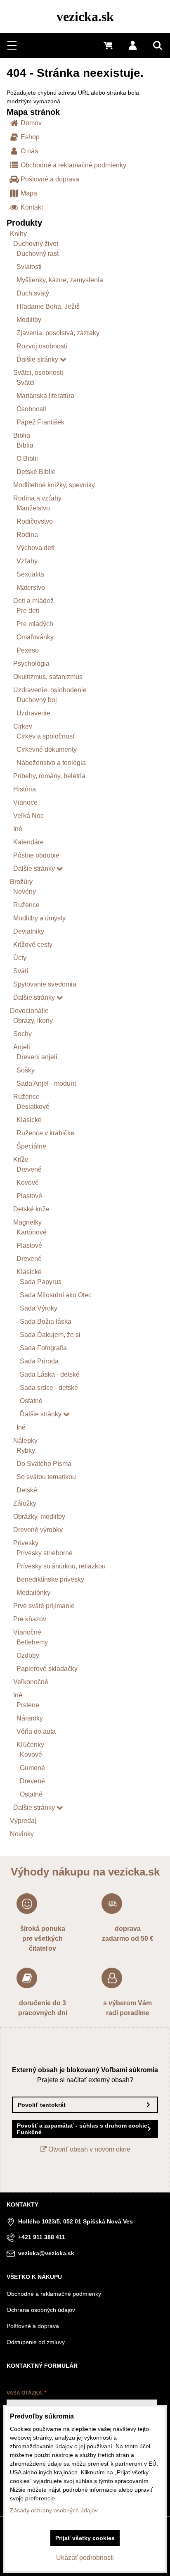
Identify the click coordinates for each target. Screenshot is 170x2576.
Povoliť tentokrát (42, 2105)
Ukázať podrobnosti (85, 2558)
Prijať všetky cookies (85, 2538)
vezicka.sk (85, 17)
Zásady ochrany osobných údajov (54, 2510)
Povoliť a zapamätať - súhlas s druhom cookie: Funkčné (83, 2129)
